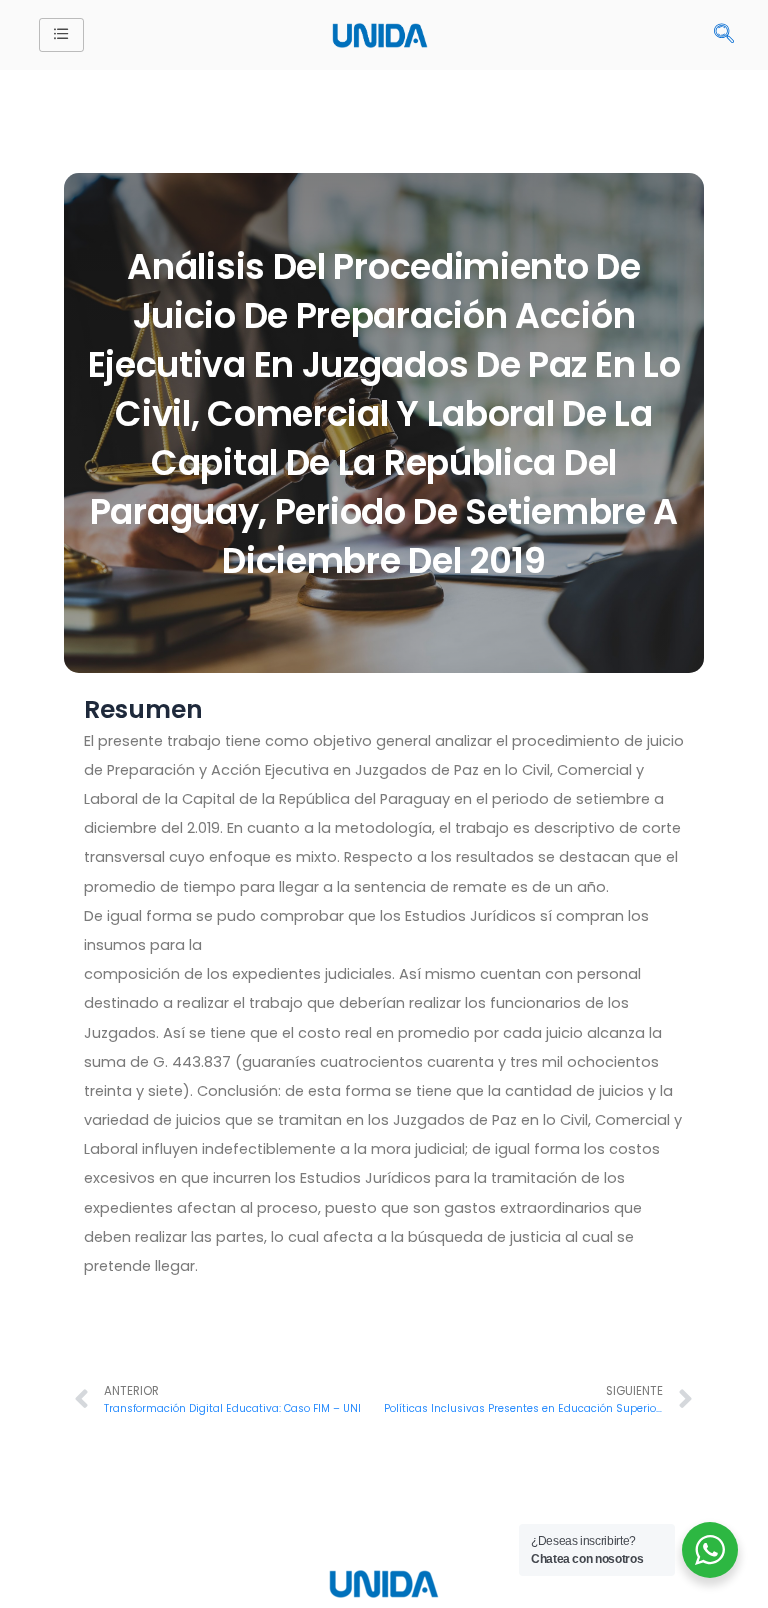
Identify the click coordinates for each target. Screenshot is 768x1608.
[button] (724, 35)
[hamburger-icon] (61, 35)
